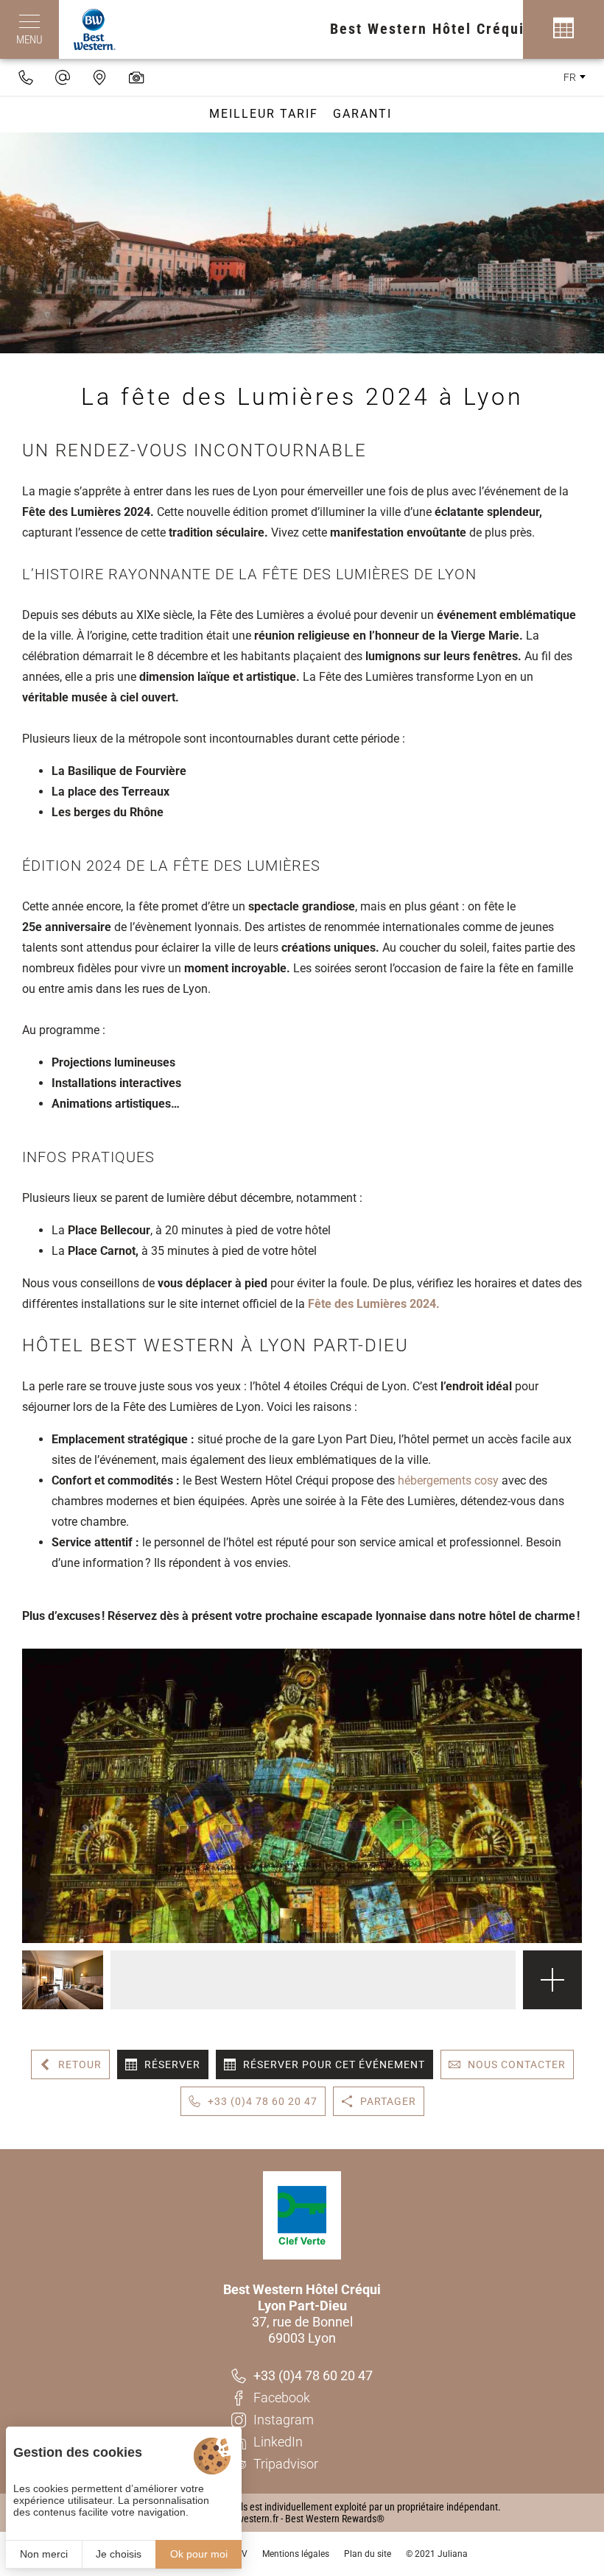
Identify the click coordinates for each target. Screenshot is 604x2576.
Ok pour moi (199, 2554)
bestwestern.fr (249, 2519)
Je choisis (119, 2554)
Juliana (453, 2554)
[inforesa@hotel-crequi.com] (63, 77)
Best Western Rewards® (335, 2519)
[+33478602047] (26, 77)
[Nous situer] (99, 77)
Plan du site (368, 2554)
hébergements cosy (448, 1480)
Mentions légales (296, 2554)
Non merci (44, 2554)
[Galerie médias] (136, 77)
